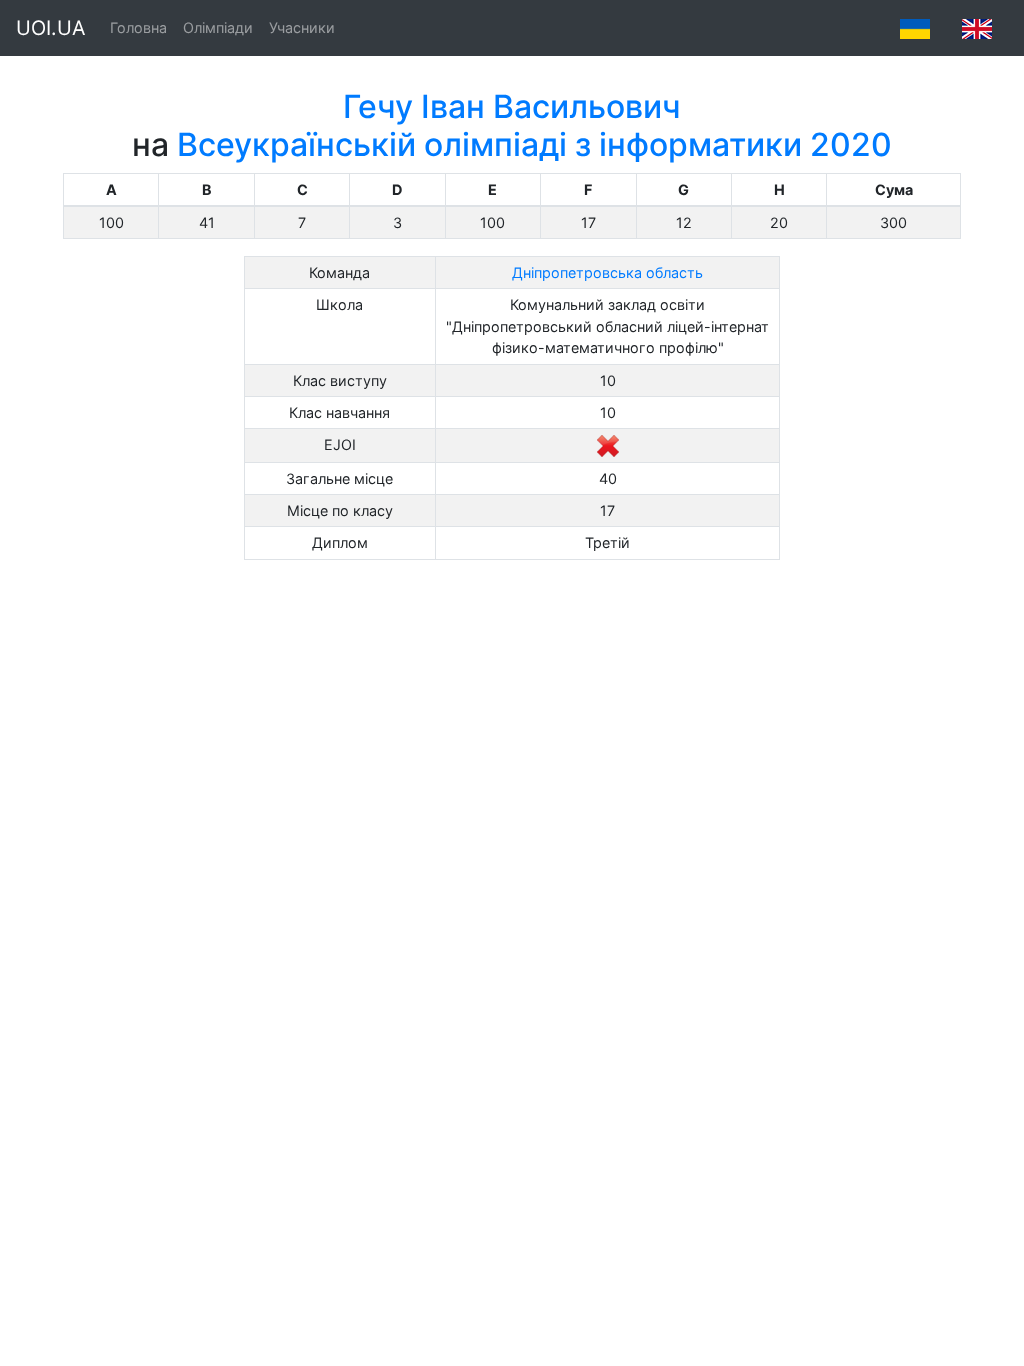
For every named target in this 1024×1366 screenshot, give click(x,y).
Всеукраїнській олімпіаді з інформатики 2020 (534, 144)
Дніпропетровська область (607, 272)
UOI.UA (51, 28)
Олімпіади (218, 27)
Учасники (302, 27)
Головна (138, 27)
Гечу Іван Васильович (512, 106)
